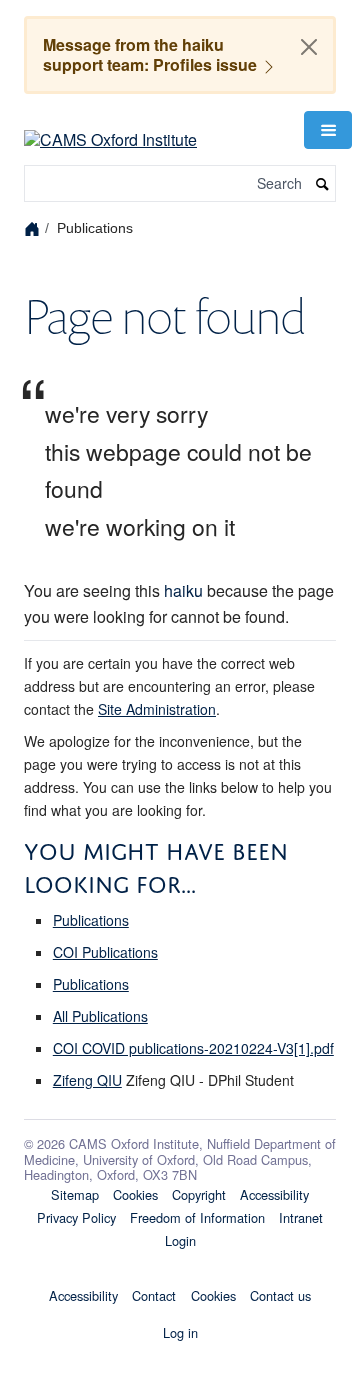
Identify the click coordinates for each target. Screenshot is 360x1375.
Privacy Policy (76, 1217)
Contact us (280, 1295)
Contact (154, 1295)
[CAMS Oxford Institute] (110, 127)
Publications (91, 920)
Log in (180, 1332)
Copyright (199, 1194)
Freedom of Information (197, 1217)
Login (180, 1240)
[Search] (323, 183)
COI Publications (105, 952)
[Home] (34, 228)
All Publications (100, 1016)
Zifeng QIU (87, 1080)
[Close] (309, 47)
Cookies (135, 1194)
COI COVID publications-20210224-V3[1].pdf (193, 1048)
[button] (328, 130)
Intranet (301, 1217)
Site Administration (157, 709)
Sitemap (75, 1194)
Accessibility (274, 1194)
